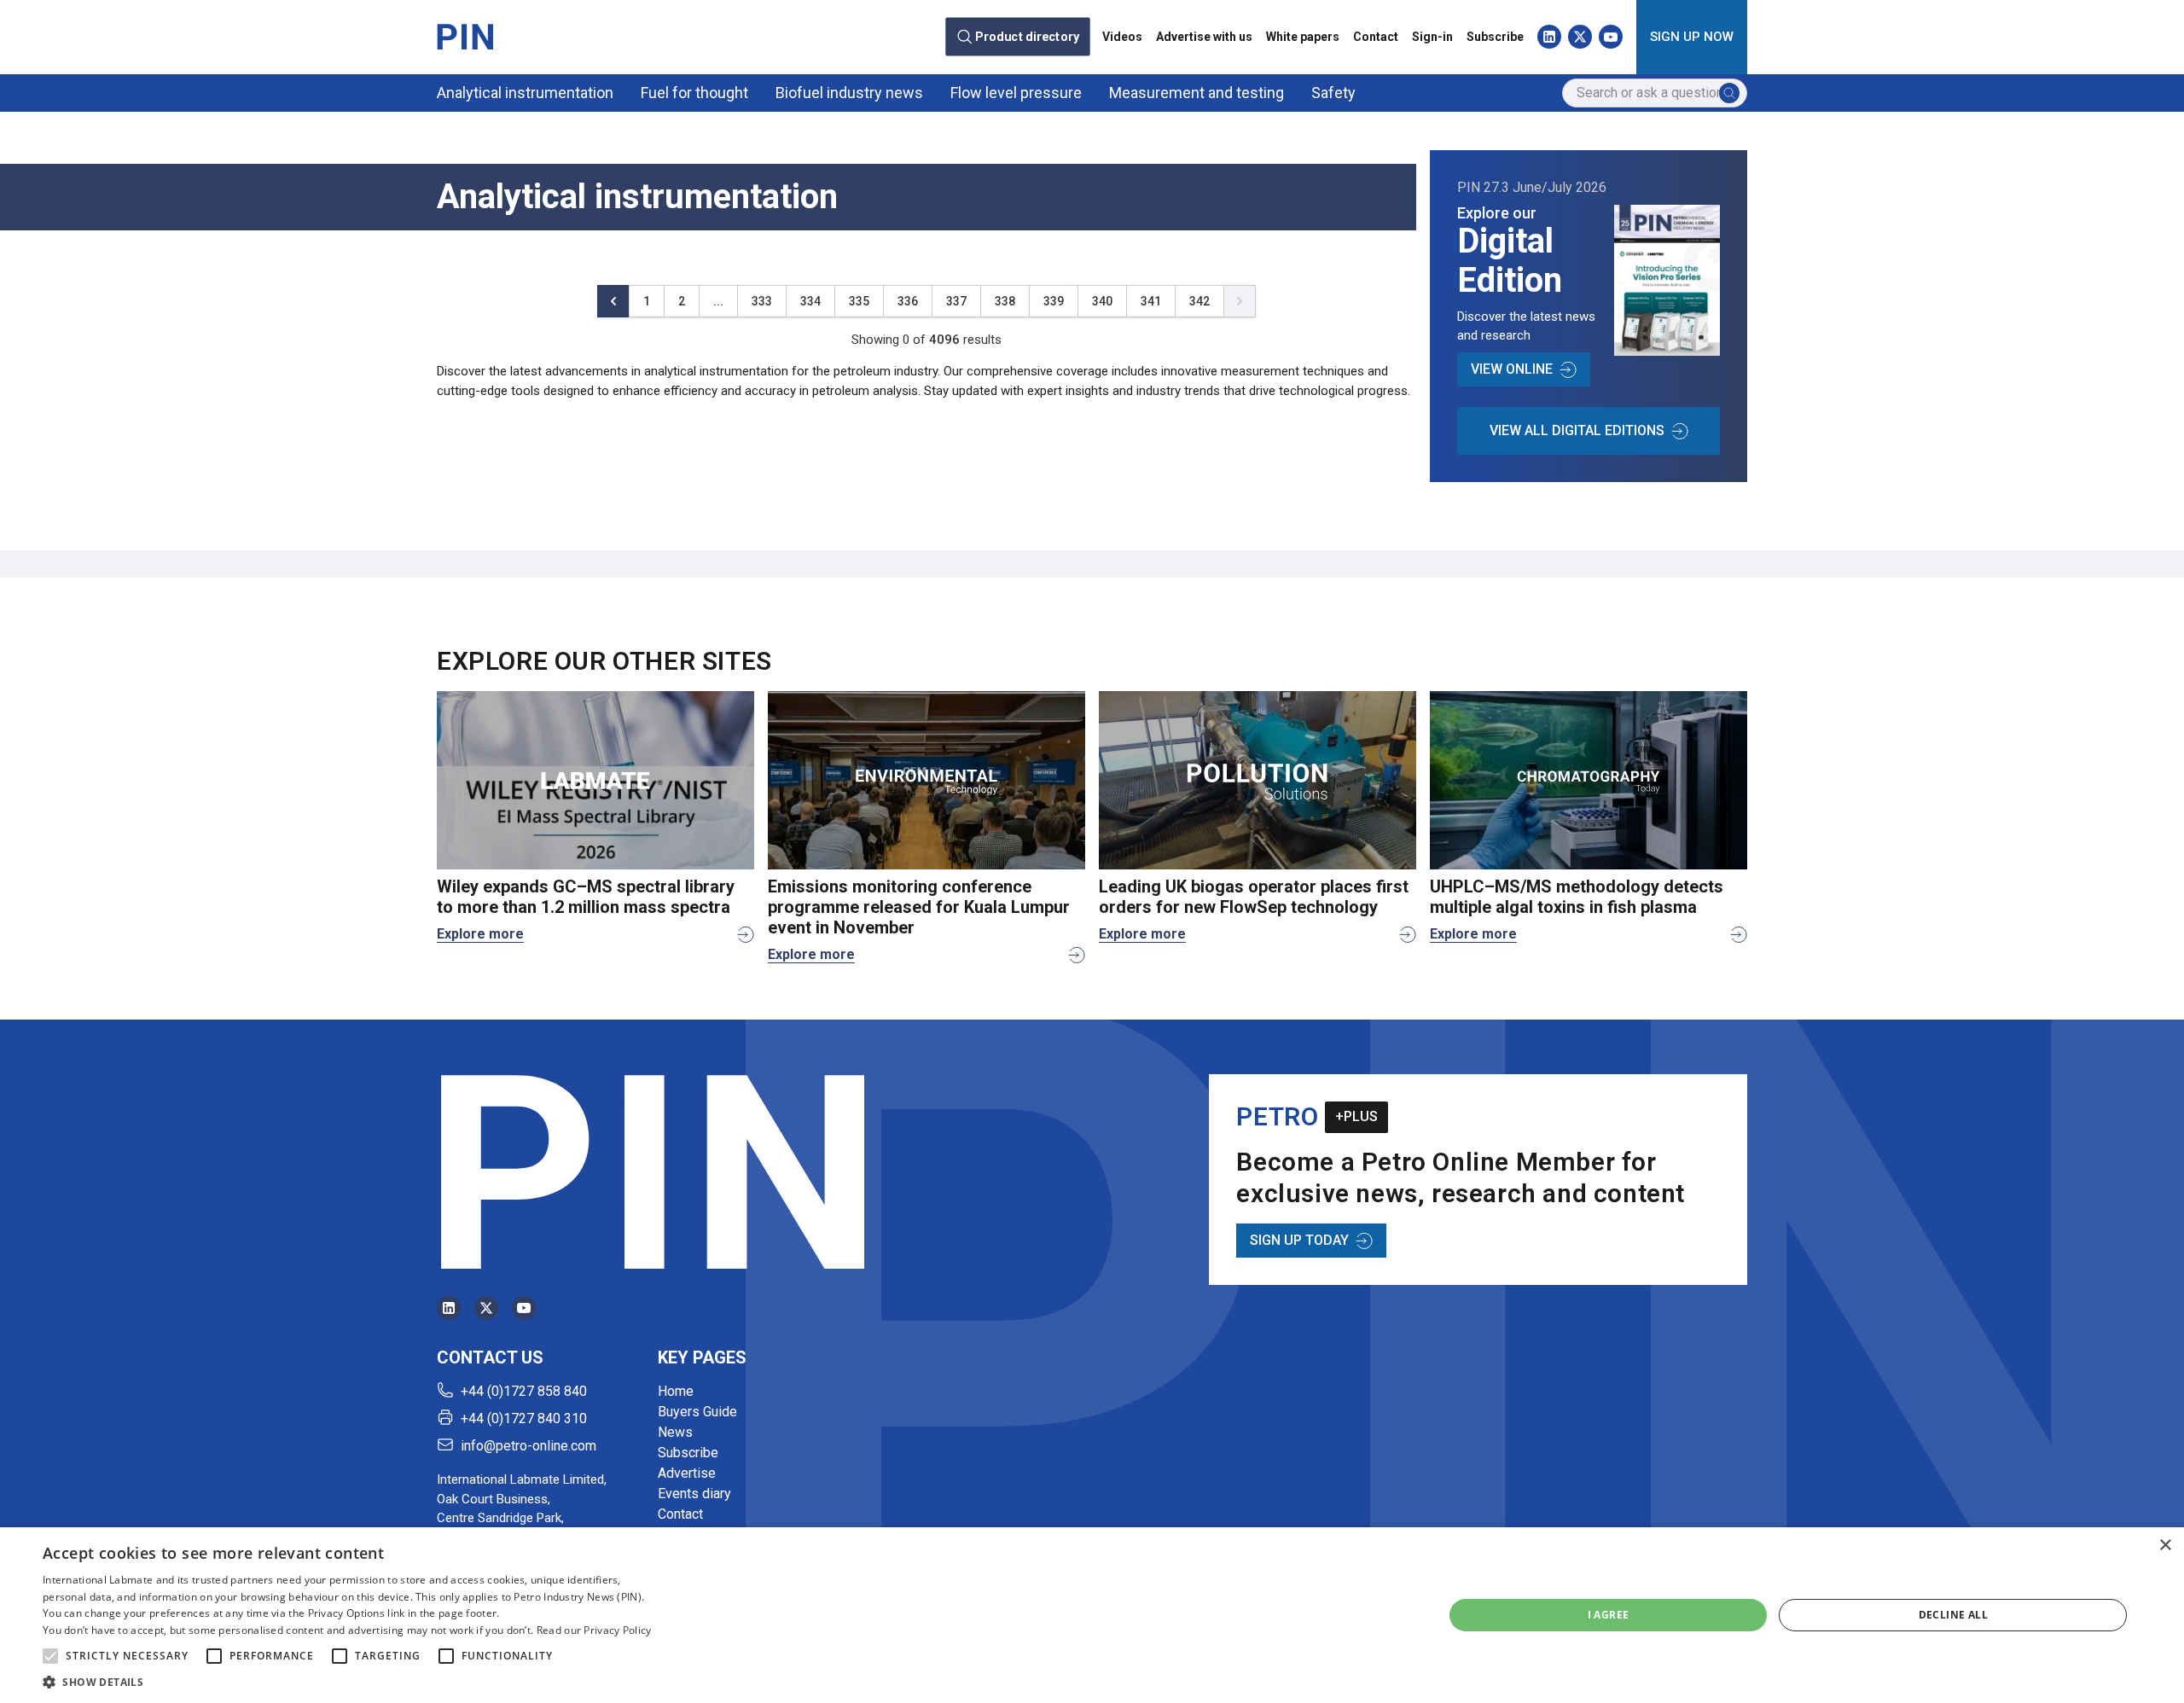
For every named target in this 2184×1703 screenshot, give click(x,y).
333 (762, 301)
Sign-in (1432, 37)
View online (1512, 369)
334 (810, 301)
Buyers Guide (697, 1412)
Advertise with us (1204, 37)
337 (956, 301)
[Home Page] (465, 37)
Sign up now (1692, 37)
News (675, 1432)
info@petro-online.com (529, 1446)
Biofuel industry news (849, 93)
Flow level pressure (1016, 93)
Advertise (687, 1473)
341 (1151, 301)
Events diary (694, 1494)
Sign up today (1299, 1240)
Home (676, 1391)
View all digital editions (1577, 430)
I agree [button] (1609, 1615)
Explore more (480, 934)
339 (1054, 301)
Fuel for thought (694, 93)
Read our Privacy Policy (594, 1630)
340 (1102, 301)
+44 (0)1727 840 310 (524, 1418)
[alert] (1092, 1615)
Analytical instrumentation (525, 93)
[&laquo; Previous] (613, 301)
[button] (50, 1656)
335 (859, 301)
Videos (1122, 37)
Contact (1376, 37)
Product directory (1027, 37)
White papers (1303, 37)
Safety (1333, 93)
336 (908, 301)
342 (1199, 301)
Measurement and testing (1197, 93)
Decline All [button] (1953, 1615)
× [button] (2165, 1546)
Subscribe (1495, 37)
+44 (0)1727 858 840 (524, 1391)
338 (1005, 301)
